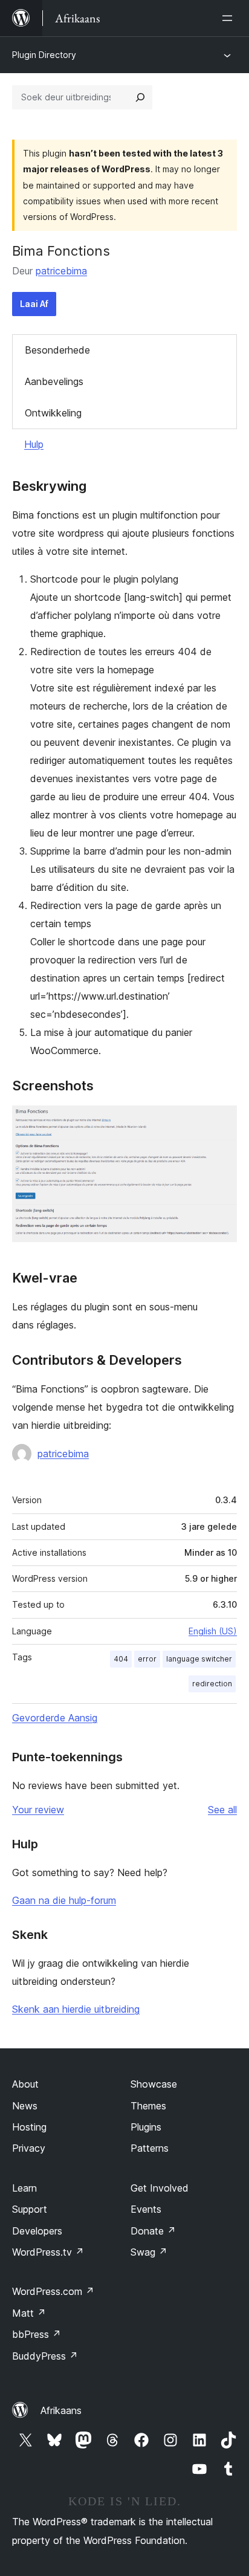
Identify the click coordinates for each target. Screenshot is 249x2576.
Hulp (34, 444)
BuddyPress (45, 2356)
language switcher (199, 1659)
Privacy (29, 2148)
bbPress (37, 2334)
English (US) (213, 1631)
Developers (37, 2231)
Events (146, 2209)
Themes (148, 2106)
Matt (29, 2313)
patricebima (61, 271)
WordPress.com (53, 2291)
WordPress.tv (48, 2252)
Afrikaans (61, 2410)
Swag (149, 2252)
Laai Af (34, 304)
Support (30, 2209)
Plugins (146, 2127)
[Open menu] (230, 18)
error (147, 1659)
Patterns (150, 2148)
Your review (38, 1810)
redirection (212, 1684)
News (25, 2106)
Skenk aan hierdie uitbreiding (76, 2009)
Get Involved (160, 2188)
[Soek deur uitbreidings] (140, 97)
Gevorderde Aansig (55, 1718)
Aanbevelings (54, 381)
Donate (153, 2231)
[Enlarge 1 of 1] (221, 1122)
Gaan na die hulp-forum (64, 1900)
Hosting (29, 2127)
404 (121, 1659)
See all (222, 1810)
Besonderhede (57, 350)
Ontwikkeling (53, 413)
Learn (24, 2188)
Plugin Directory (44, 55)
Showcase (154, 2084)
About (25, 2084)
